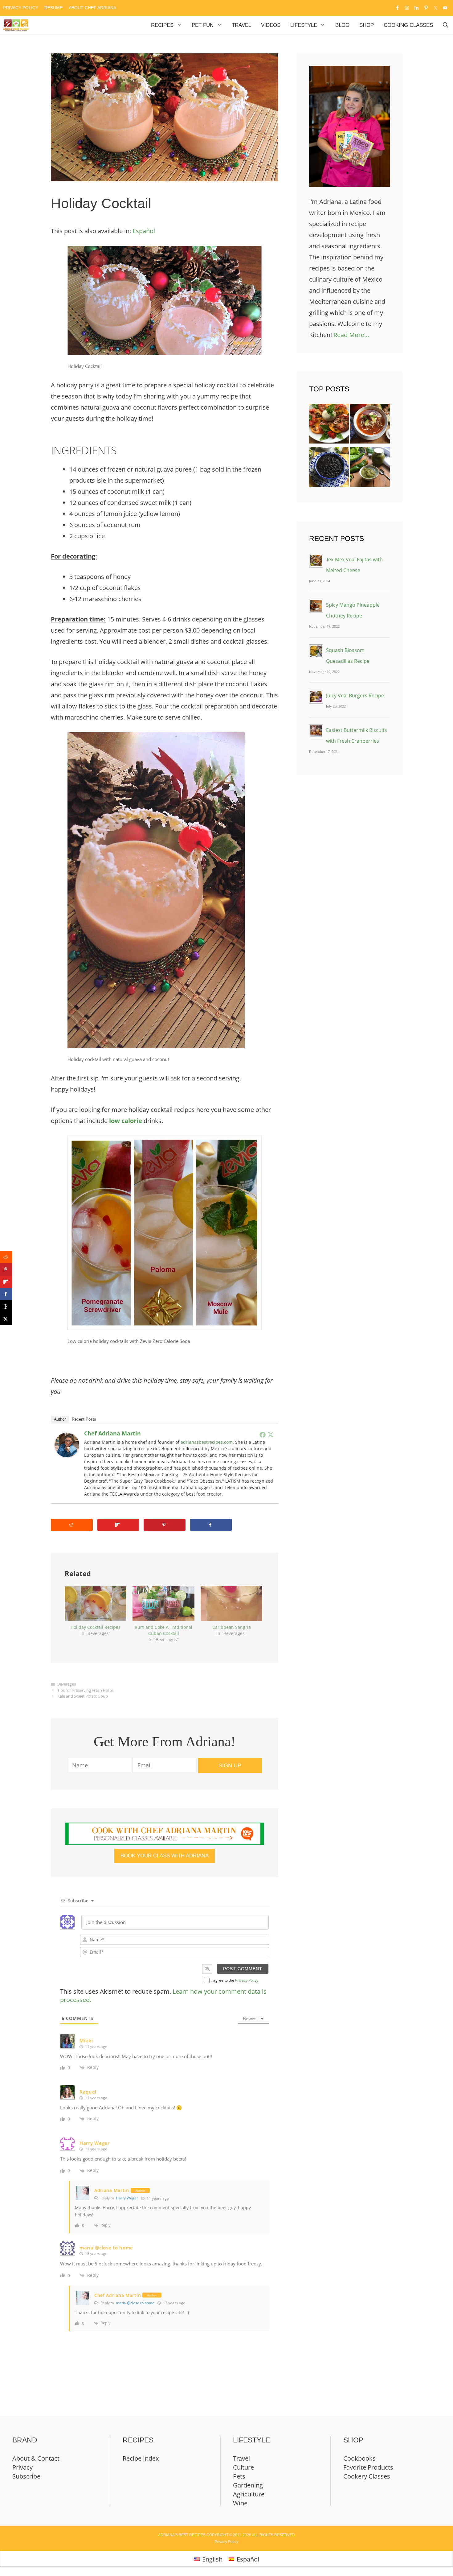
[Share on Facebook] (211, 1525)
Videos (271, 25)
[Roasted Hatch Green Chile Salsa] (370, 469)
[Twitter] (271, 1435)
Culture (243, 2467)
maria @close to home (135, 2303)
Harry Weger (127, 2198)
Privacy (22, 2467)
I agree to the (235, 1980)
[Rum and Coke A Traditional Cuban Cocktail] (163, 1604)
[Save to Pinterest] (165, 1525)
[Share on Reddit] (72, 1525)
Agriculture (249, 2494)
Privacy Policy (21, 8)
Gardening (248, 2485)
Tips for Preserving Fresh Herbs (86, 1690)
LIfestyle (304, 25)
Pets (239, 2476)
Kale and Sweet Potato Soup (83, 1696)
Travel (241, 25)
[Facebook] (263, 1435)
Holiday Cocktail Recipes (96, 1627)
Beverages (67, 1684)
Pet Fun (203, 25)
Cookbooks (359, 2458)
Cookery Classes (367, 2476)
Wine (240, 2503)
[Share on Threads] (6, 1307)
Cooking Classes (408, 25)
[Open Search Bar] (445, 25)
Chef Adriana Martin (112, 1433)
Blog (342, 25)
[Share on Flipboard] (118, 1525)
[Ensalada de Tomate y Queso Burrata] (329, 425)
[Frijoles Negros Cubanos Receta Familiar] (329, 469)
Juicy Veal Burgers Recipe (355, 696)
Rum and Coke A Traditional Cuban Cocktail (163, 1630)
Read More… (351, 335)
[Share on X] (6, 1319)
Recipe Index (141, 2458)
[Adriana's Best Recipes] (16, 25)
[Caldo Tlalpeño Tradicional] (370, 425)
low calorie (126, 1121)
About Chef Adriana (92, 8)
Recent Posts (84, 1419)
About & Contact (36, 2458)
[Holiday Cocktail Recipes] (96, 1604)
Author (60, 1419)
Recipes (162, 25)
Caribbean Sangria (232, 1627)
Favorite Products (368, 2467)
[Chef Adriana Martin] (67, 1455)
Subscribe (26, 2476)
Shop (367, 25)
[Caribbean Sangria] (231, 1604)
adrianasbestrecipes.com (207, 1442)
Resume (53, 8)
